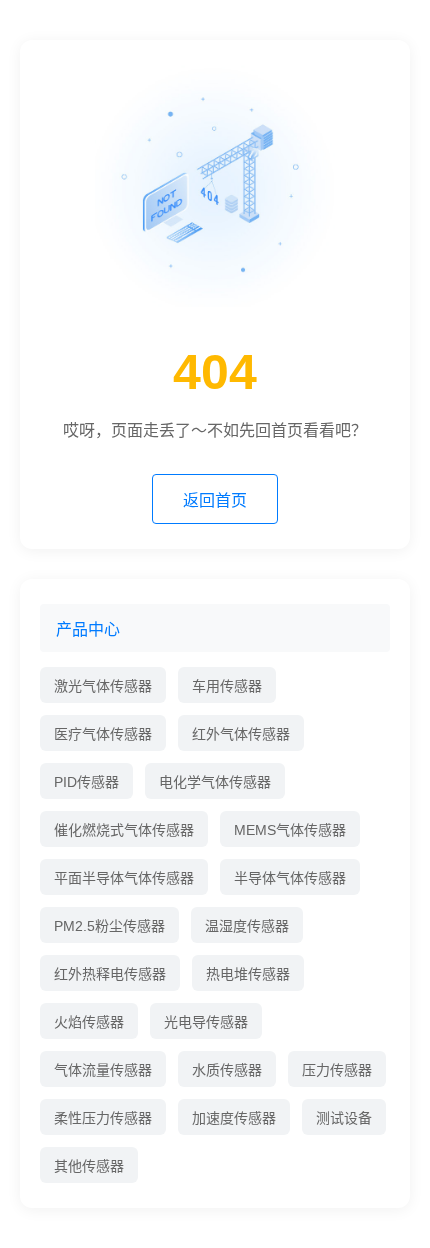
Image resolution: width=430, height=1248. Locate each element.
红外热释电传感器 (110, 974)
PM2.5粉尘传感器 (109, 926)
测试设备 (344, 1118)
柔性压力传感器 (103, 1118)
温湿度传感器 (247, 926)
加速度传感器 (234, 1118)
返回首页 (215, 500)
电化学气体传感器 (215, 782)
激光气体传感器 (103, 686)
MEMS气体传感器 (290, 830)
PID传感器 (86, 782)
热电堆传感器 (248, 974)
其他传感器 (89, 1166)
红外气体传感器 (241, 734)
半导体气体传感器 (290, 878)
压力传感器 (337, 1070)
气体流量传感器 (103, 1070)
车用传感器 (227, 686)
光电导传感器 (206, 1022)
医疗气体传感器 (103, 734)
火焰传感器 (89, 1022)
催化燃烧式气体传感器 (124, 830)
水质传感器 (227, 1070)
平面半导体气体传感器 (124, 878)
